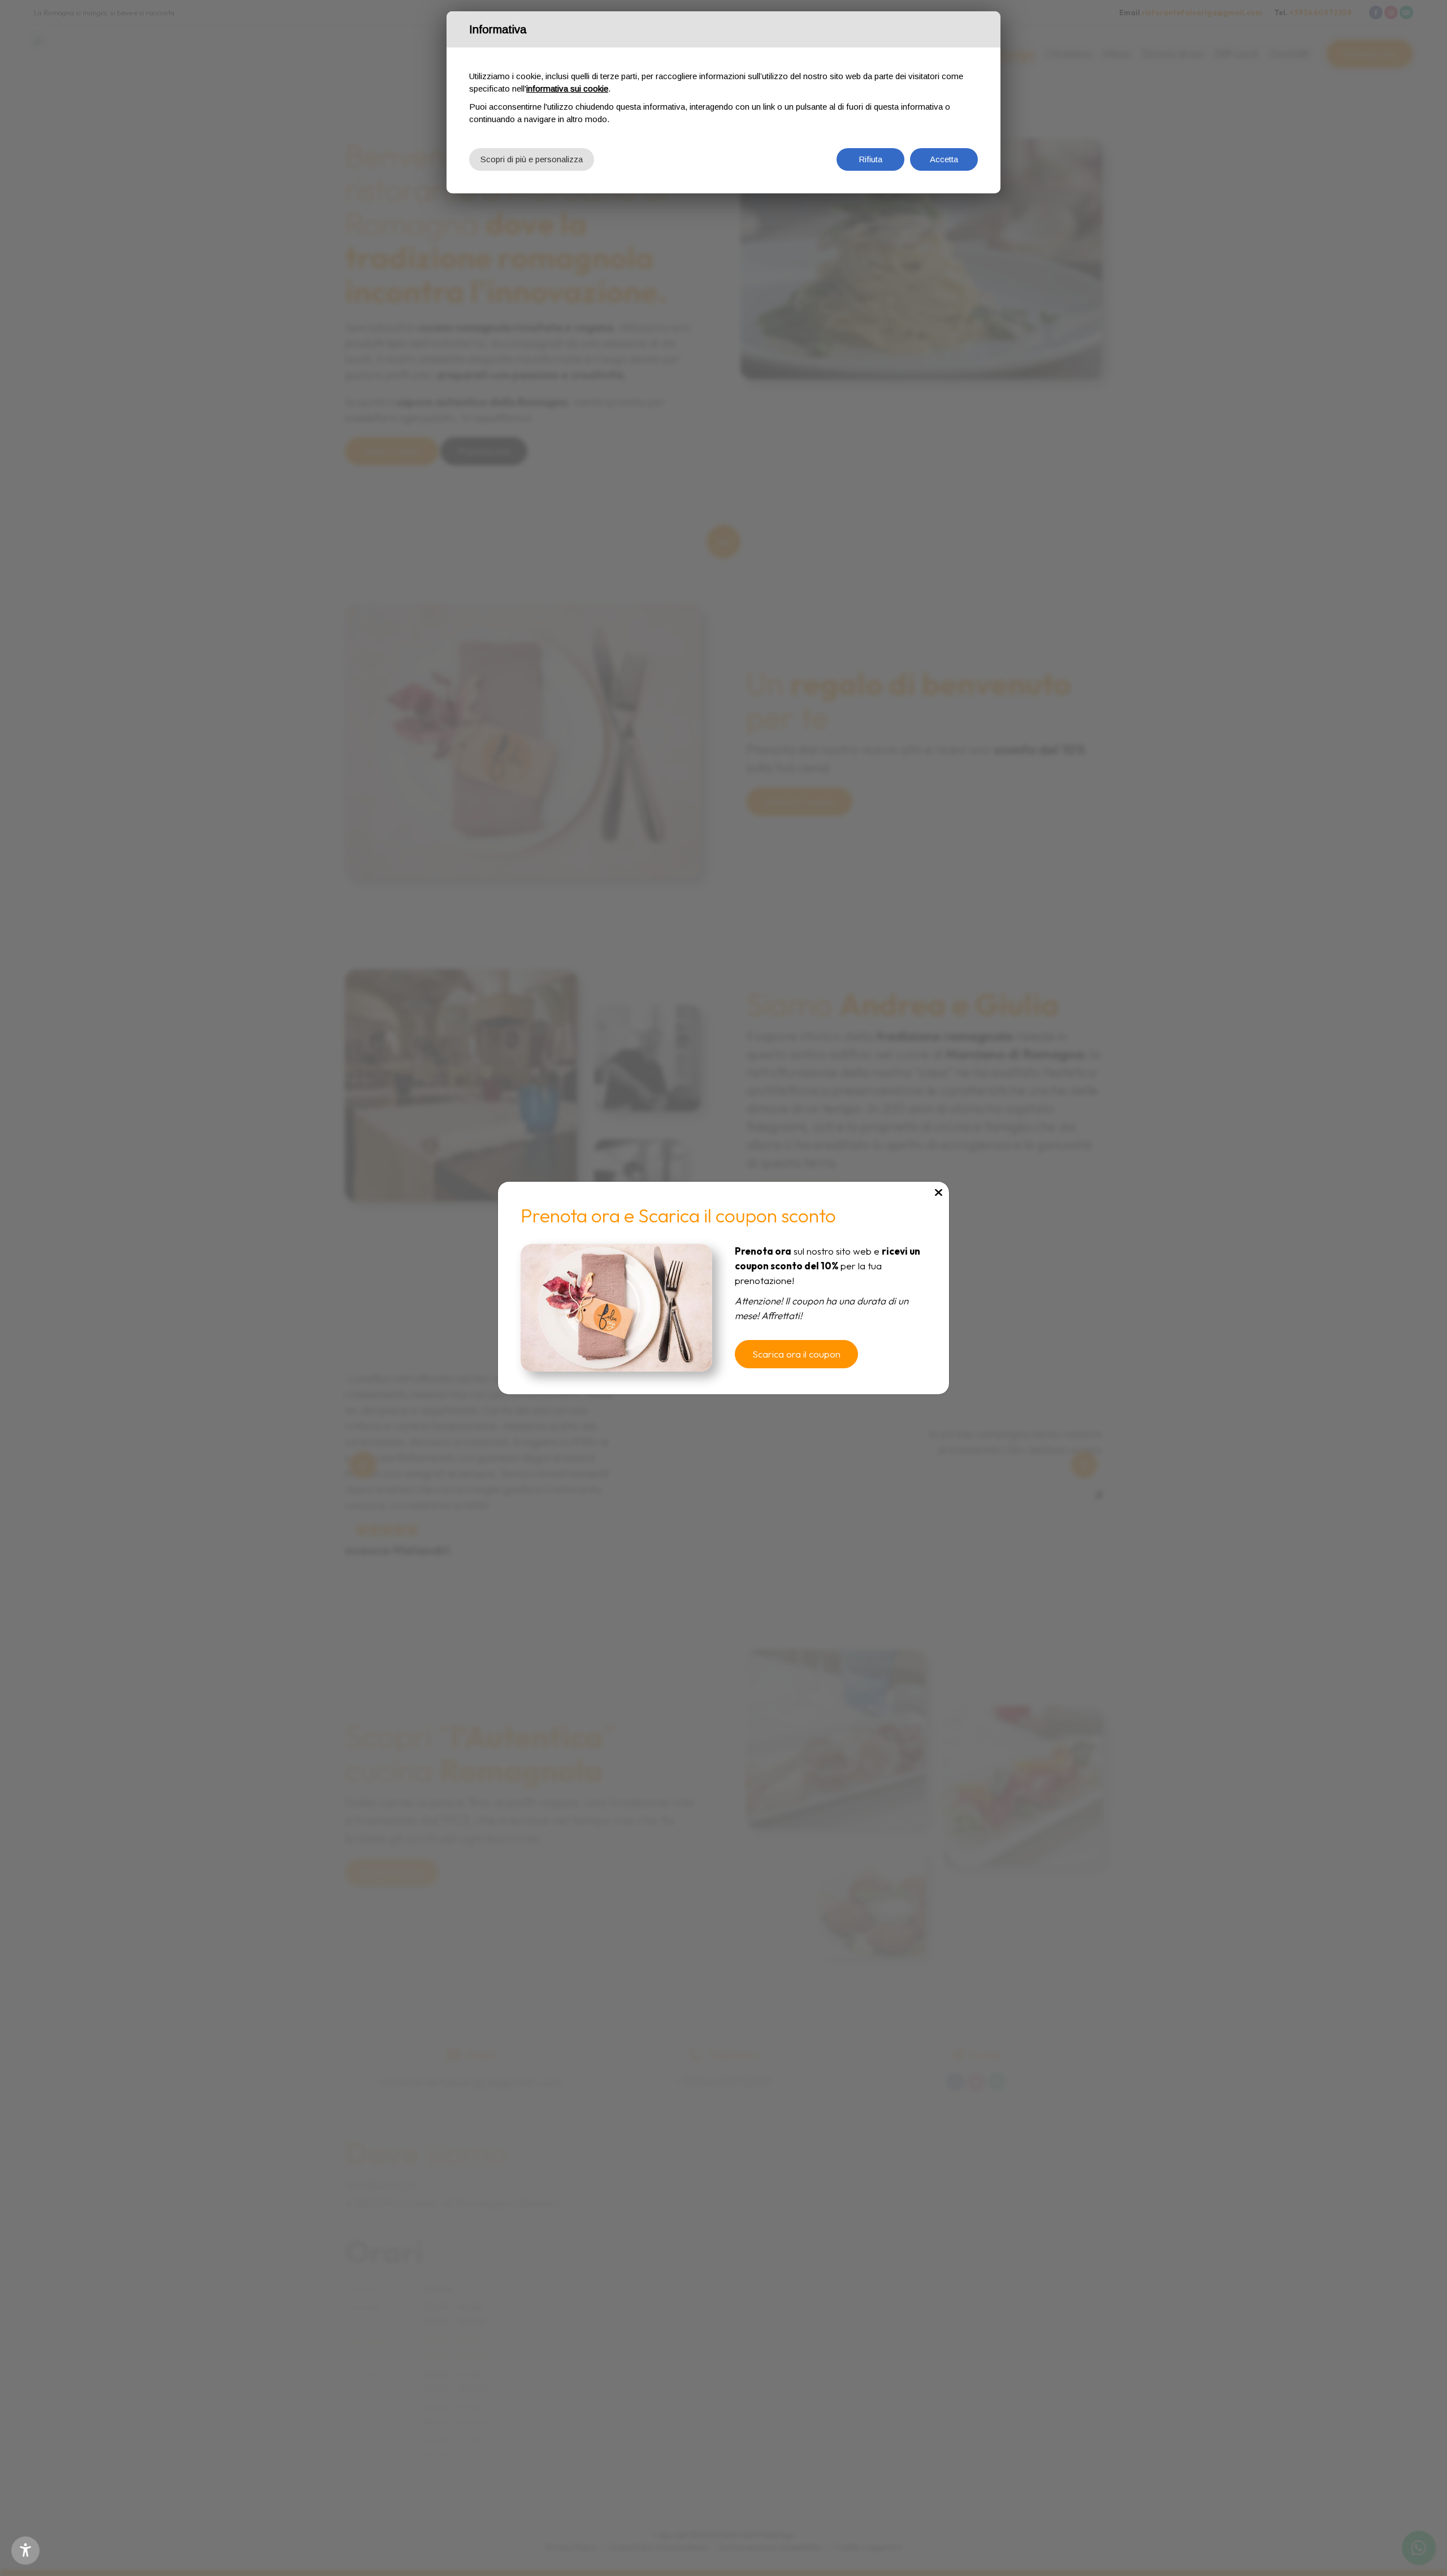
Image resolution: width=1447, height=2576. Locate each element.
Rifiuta (870, 159)
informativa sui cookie (567, 88)
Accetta (944, 159)
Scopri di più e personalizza (532, 159)
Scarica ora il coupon (796, 1354)
